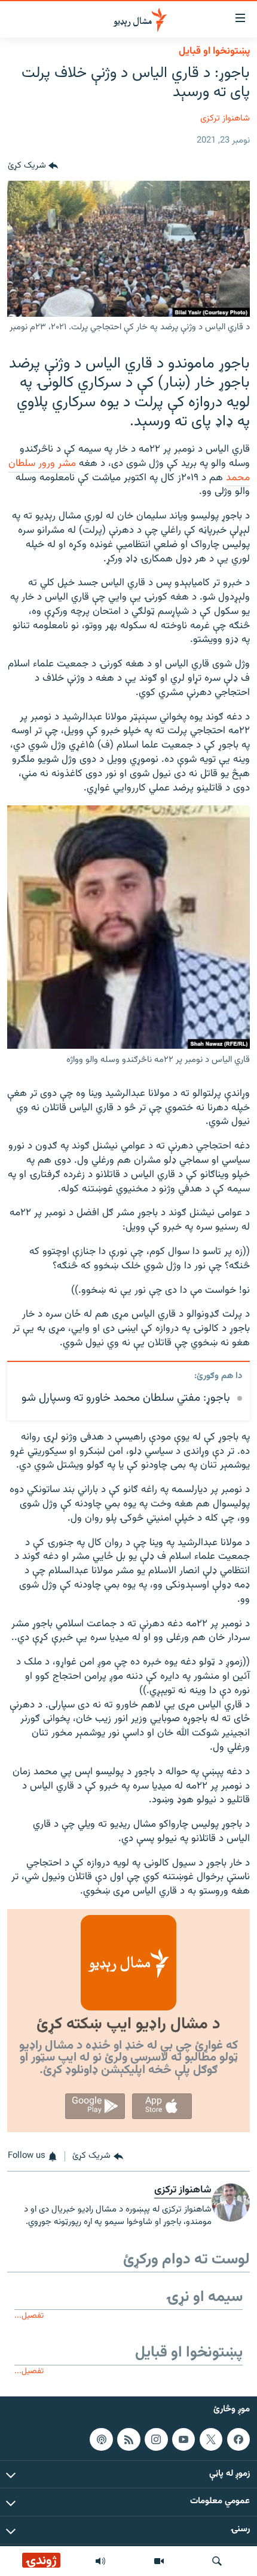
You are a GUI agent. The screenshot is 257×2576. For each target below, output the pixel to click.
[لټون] (217, 2561)
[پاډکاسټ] (101, 2439)
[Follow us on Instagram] (156, 2439)
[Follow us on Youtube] (183, 2439)
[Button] (33, 166)
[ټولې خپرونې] (100, 2561)
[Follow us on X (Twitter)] (211, 2439)
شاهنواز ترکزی (225, 118)
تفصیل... (29, 2316)
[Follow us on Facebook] (238, 2439)
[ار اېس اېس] (128, 2439)
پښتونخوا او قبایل (214, 51)
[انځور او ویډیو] (159, 2561)
